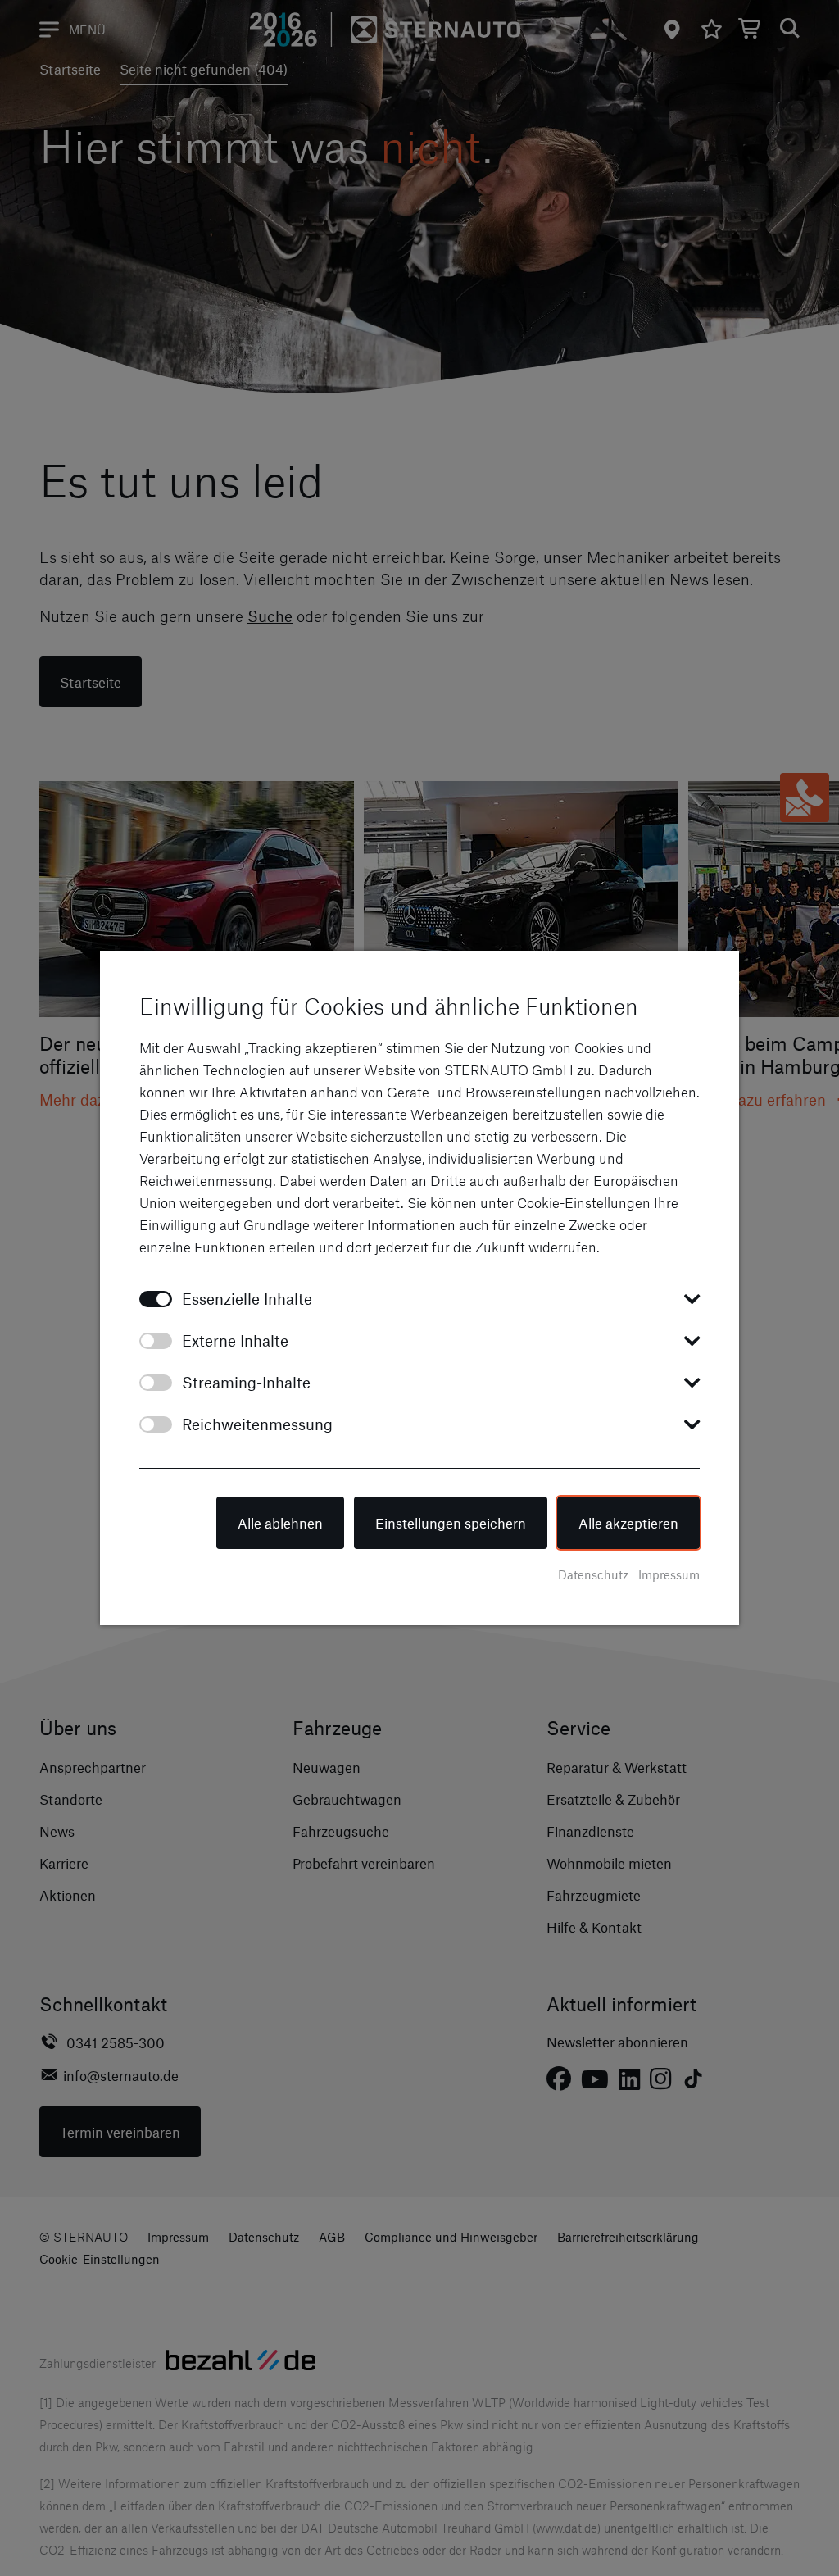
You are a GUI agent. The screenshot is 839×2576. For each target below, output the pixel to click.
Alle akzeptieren (628, 1523)
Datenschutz (593, 1574)
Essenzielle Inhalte (247, 1299)
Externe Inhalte (235, 1340)
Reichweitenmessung (257, 1424)
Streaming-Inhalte (246, 1382)
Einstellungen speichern (451, 1523)
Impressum (669, 1574)
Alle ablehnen (280, 1523)
